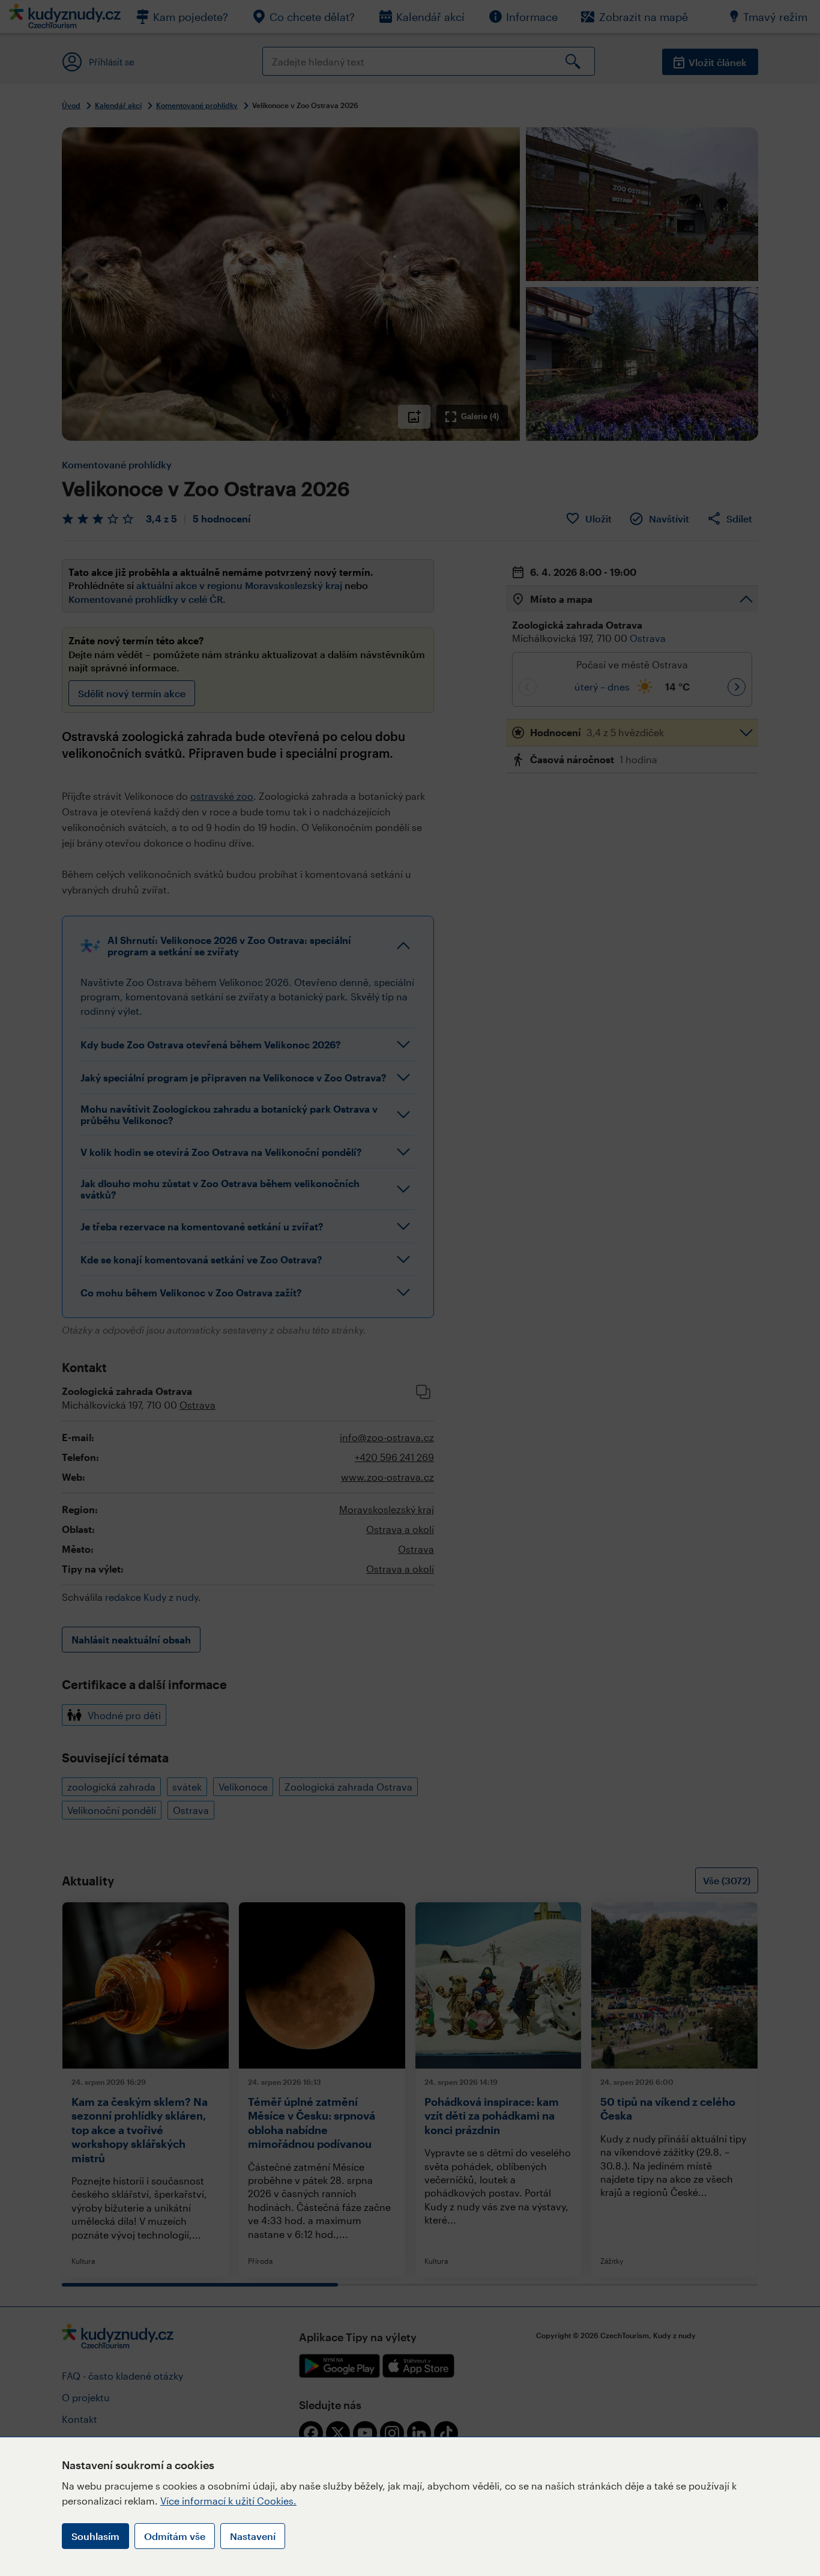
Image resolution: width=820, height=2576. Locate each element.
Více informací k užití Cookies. (228, 2501)
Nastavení (253, 2536)
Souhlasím (95, 2536)
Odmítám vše (175, 2536)
